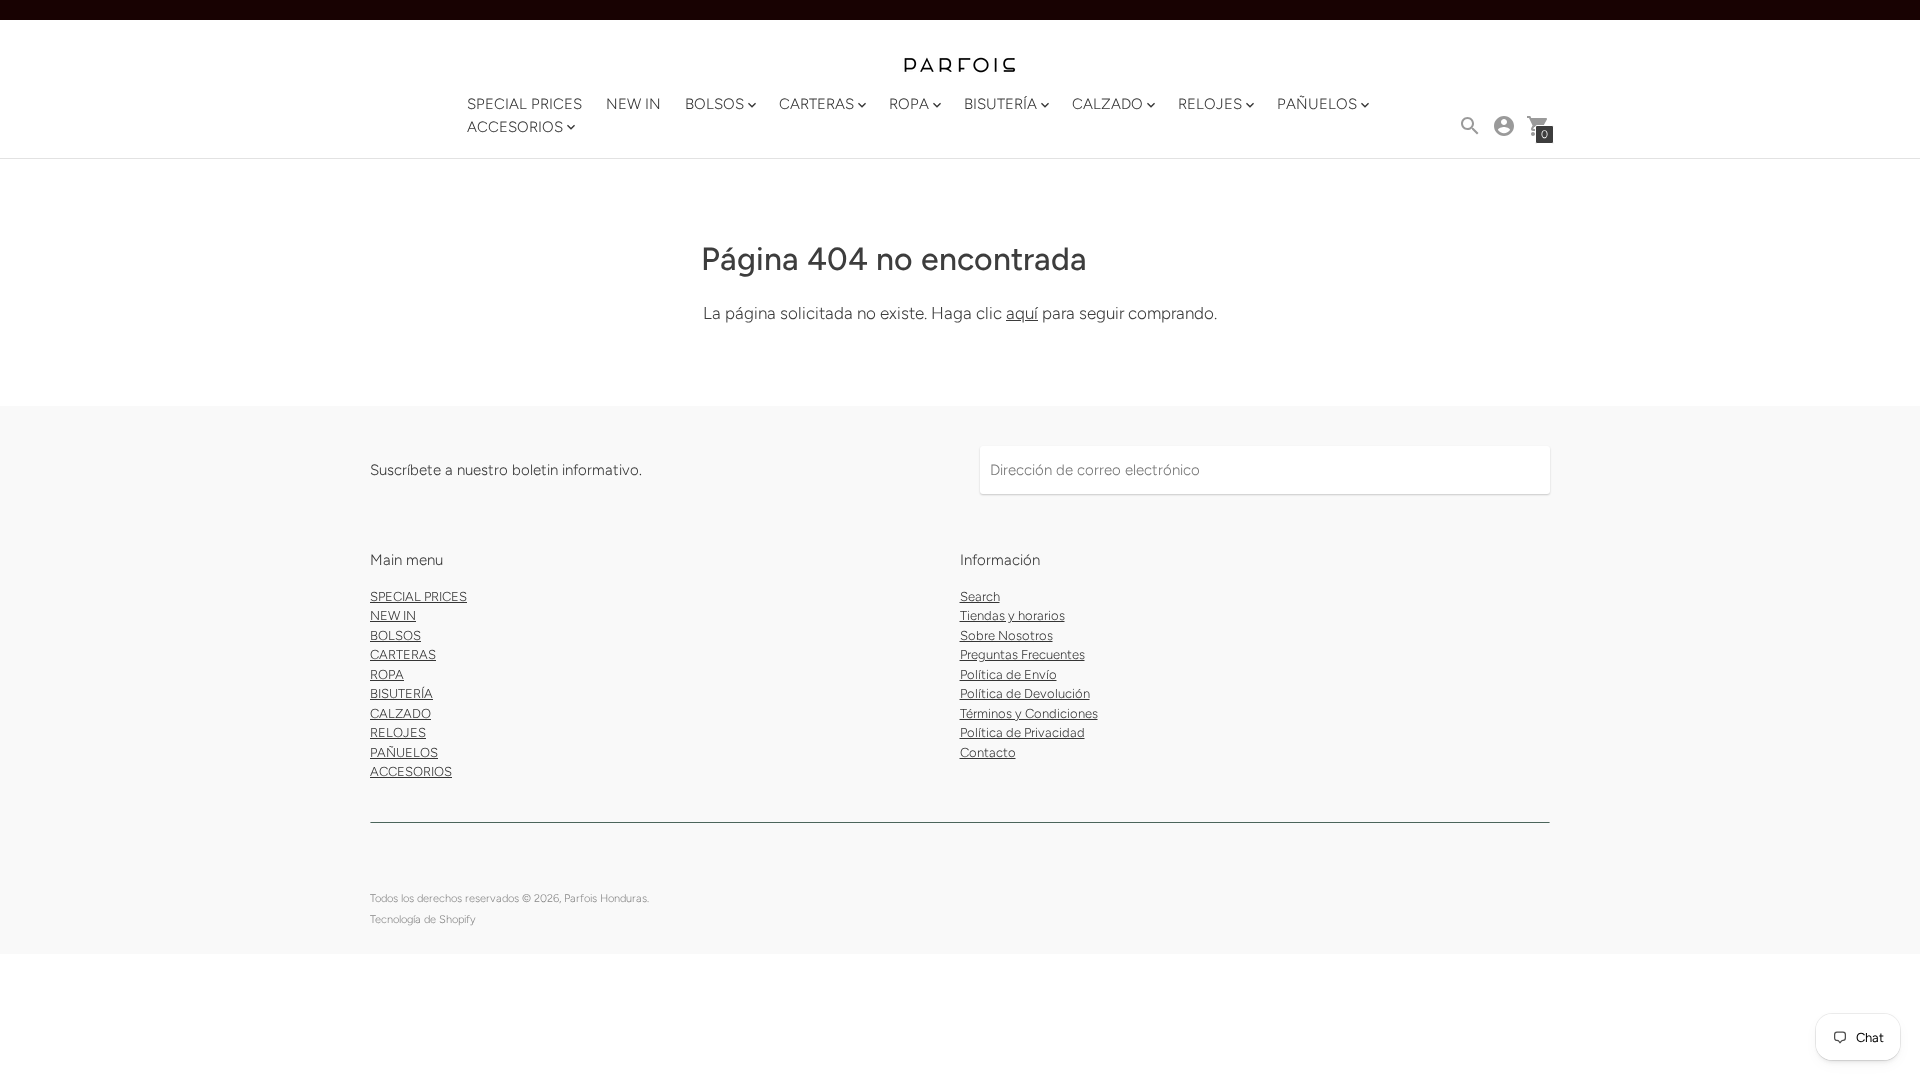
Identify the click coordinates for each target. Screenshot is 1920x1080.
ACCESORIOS (411, 771)
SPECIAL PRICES (524, 104)
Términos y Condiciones (1029, 713)
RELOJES (398, 732)
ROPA (387, 674)
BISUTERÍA (401, 693)
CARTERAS (403, 654)
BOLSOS (395, 635)
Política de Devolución (1025, 693)
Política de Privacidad (1022, 732)
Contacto (988, 752)
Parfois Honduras (605, 898)
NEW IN (633, 104)
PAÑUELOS (404, 752)
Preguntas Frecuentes (1022, 654)
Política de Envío (1008, 674)
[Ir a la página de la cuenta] (1504, 126)
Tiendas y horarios (1012, 615)
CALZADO (400, 713)
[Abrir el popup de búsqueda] (1470, 126)
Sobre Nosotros (1006, 635)
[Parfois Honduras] (960, 66)
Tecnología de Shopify (423, 919)
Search (980, 596)
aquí (1022, 313)
